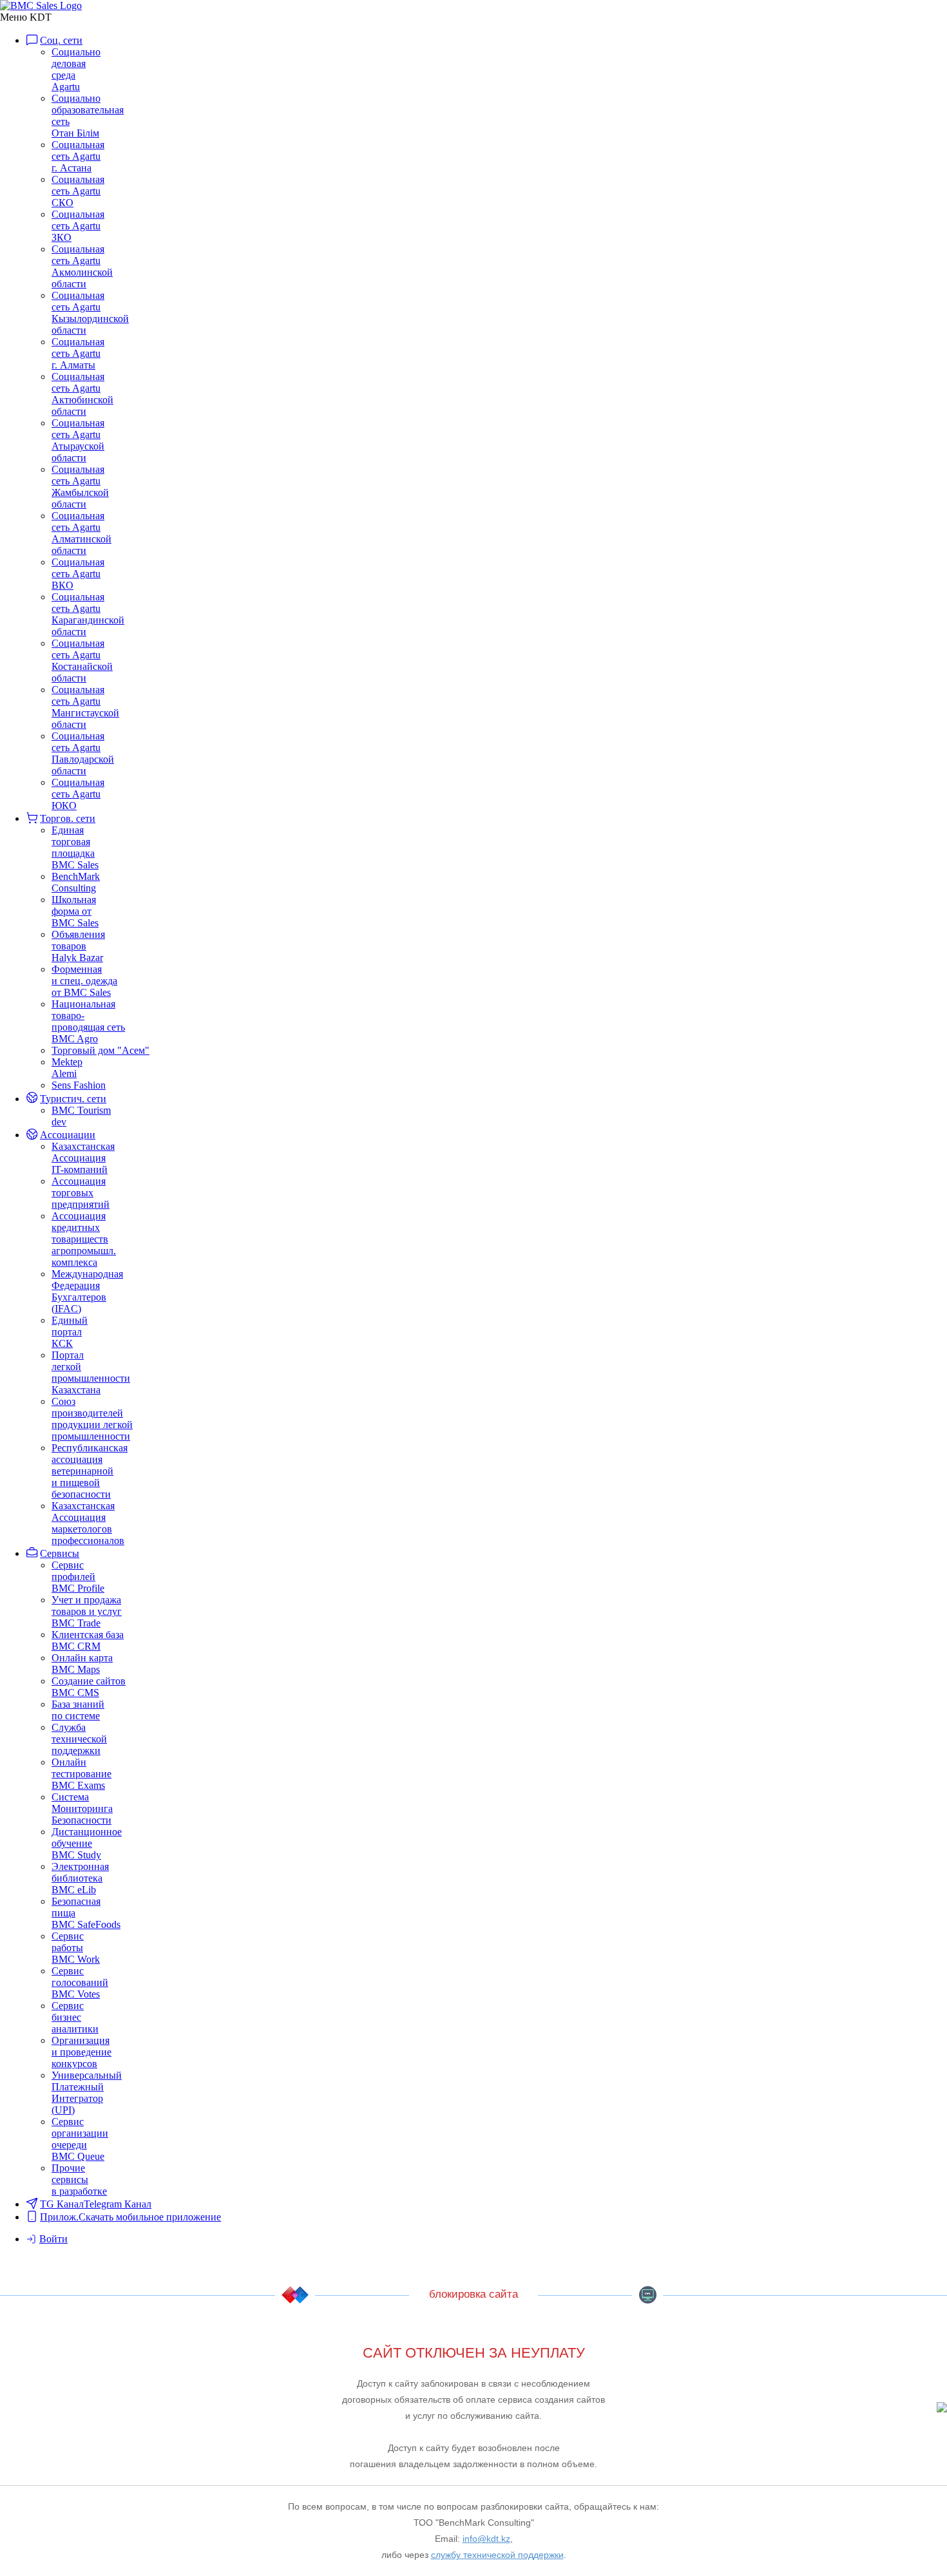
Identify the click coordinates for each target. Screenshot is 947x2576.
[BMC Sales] (41, 5)
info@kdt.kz (486, 2539)
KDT (295, 2295)
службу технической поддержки (497, 2555)
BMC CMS (647, 2295)
